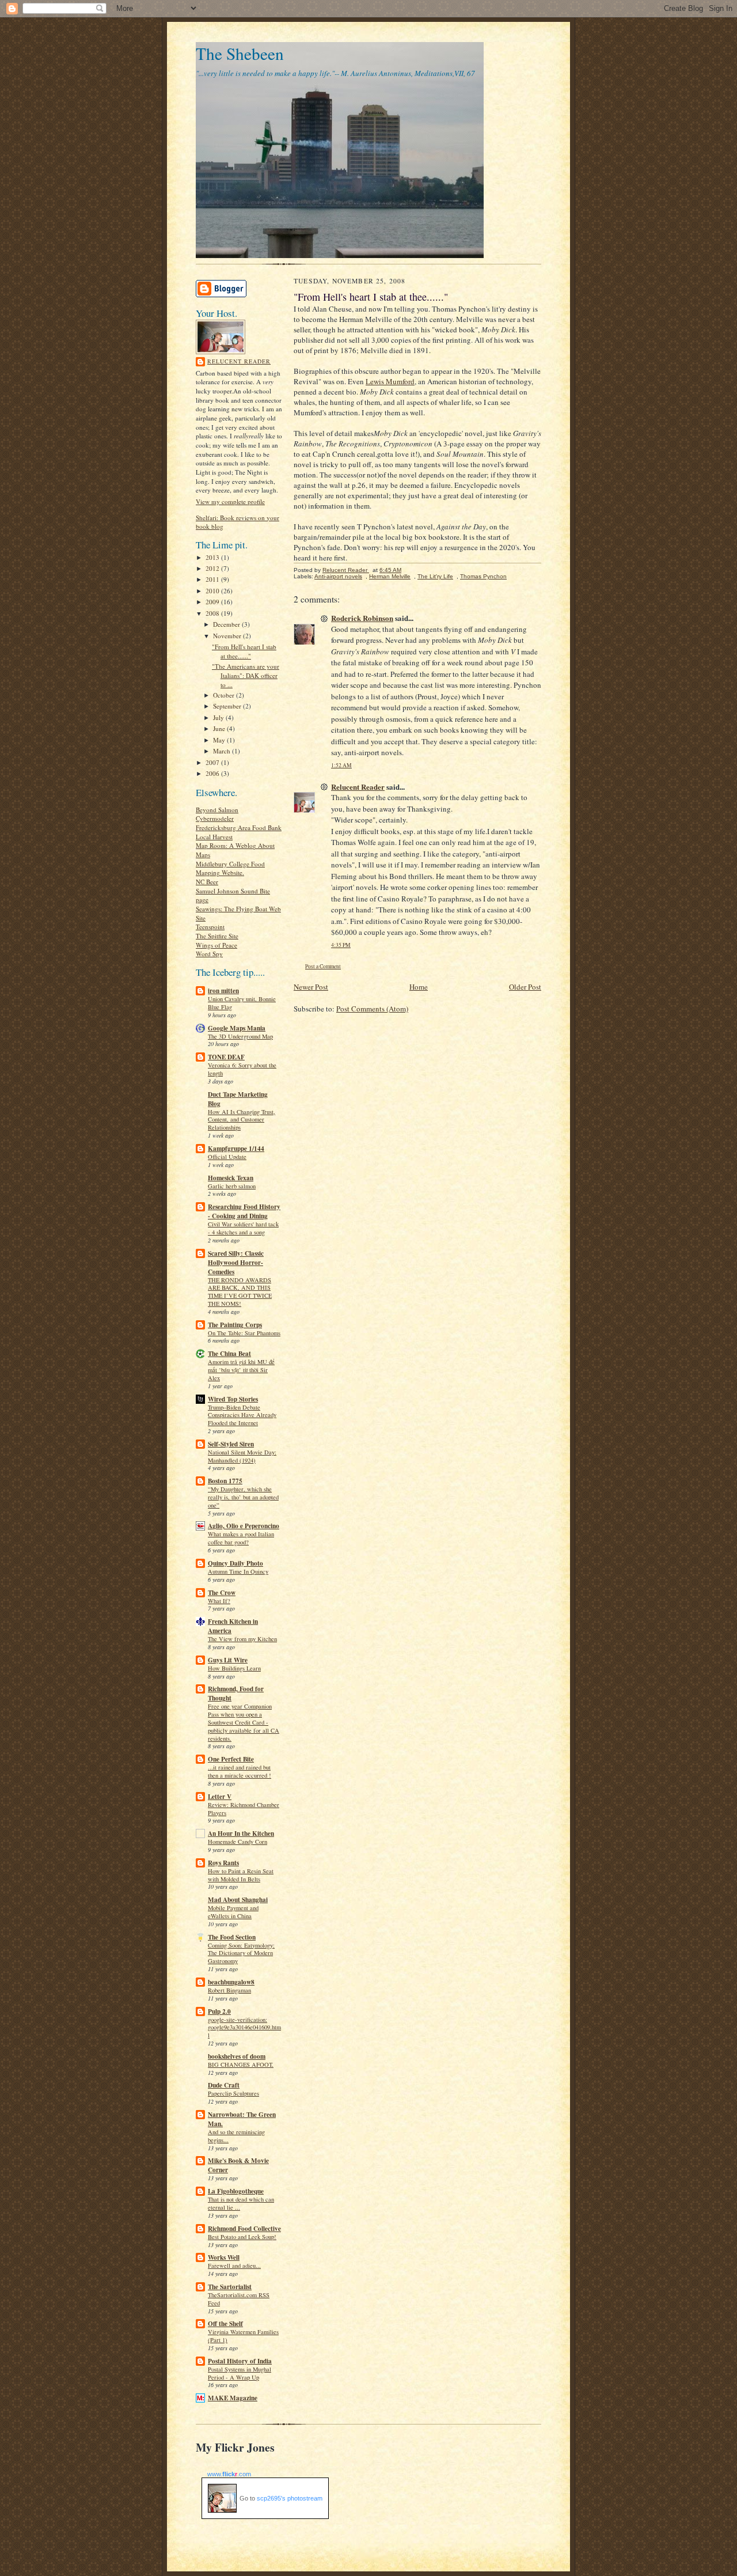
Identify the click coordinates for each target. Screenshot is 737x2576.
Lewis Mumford (390, 381)
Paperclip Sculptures (233, 2093)
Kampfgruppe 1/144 (236, 1149)
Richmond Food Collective (244, 2229)
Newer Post (311, 987)
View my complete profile (230, 501)
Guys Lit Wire (228, 1660)
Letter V (220, 1797)
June (220, 728)
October (225, 695)
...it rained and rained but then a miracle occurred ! (240, 1771)
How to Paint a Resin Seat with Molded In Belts (241, 1875)
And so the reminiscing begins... (236, 2136)
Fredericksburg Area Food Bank (239, 827)
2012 (213, 568)
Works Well (224, 2257)
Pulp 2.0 (219, 2011)
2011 (213, 579)
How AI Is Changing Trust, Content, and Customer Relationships (242, 1120)
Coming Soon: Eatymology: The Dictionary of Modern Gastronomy (241, 1953)
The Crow (222, 1593)
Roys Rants (223, 1863)
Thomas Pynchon (483, 576)
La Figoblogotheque (236, 2191)
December (227, 624)
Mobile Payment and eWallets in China (233, 1912)
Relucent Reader (239, 361)
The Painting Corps (235, 1325)
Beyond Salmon (217, 810)
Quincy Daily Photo (235, 1563)
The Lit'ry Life (435, 576)
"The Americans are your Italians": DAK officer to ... (246, 675)
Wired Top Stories (233, 1399)
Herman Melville (390, 576)
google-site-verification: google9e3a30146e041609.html (244, 2028)
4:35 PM (341, 945)
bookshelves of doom (237, 2056)
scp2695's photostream (290, 2498)
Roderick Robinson (362, 618)
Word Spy (209, 954)
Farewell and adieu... (234, 2266)
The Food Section (232, 1937)
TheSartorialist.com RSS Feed (239, 2299)
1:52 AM (341, 765)
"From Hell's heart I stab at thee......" (244, 651)
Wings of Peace (216, 945)
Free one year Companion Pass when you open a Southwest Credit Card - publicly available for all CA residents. (244, 1722)
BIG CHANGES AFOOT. (241, 2064)
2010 (213, 591)
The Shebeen (240, 53)
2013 (213, 557)
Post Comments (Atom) (372, 1009)
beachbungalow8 (231, 1982)
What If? (219, 1601)
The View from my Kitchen (242, 1639)
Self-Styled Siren (231, 1444)
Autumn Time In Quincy (238, 1571)
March (223, 751)
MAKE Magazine (233, 2398)
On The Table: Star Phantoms (244, 1333)
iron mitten (223, 991)
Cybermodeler (215, 818)
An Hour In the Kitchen (241, 1833)
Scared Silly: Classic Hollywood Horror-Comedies (236, 1263)
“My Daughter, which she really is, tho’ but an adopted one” (243, 1497)
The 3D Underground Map (240, 1036)
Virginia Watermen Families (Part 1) (243, 2336)
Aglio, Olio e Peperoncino (244, 1526)
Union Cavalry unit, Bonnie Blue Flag (242, 1003)
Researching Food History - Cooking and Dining (244, 1211)
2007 (213, 762)
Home (419, 987)
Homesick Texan (231, 1178)
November (228, 636)
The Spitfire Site (217, 936)
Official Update (227, 1157)
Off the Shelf (225, 2324)
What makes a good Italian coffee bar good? (241, 1538)
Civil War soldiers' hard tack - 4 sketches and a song (243, 1228)
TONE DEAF (226, 1057)
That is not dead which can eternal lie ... (241, 2203)
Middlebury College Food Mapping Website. (230, 868)
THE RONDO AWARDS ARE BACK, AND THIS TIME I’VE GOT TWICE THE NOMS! (240, 1292)
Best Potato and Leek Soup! (242, 2237)
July (219, 717)
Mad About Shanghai (238, 1900)
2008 (213, 613)
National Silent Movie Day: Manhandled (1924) (242, 1456)
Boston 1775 (225, 1481)
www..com (229, 2474)
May (220, 740)
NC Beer (207, 882)
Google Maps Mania (237, 1028)
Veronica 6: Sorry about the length (242, 1069)
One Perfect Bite (231, 1759)
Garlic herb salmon (232, 1186)
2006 (213, 773)
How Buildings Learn (234, 1668)
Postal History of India (240, 2361)
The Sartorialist (230, 2287)
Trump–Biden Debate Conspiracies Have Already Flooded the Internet (242, 1415)
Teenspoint (210, 927)
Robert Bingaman (229, 1990)
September (228, 706)
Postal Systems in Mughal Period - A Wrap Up (240, 2373)
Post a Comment (323, 966)
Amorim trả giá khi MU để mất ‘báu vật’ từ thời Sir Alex (241, 1370)
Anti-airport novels (338, 576)
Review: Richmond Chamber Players (244, 1809)
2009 (213, 602)
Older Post (525, 987)
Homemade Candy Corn (238, 1842)
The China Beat (229, 1354)
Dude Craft (224, 2085)
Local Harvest (214, 837)
